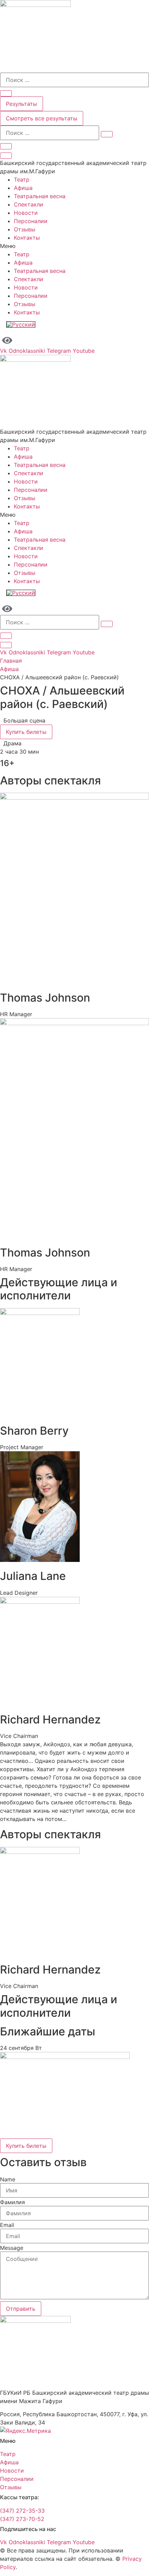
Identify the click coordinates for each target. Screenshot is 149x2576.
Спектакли (29, 204)
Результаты (21, 104)
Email (7, 2225)
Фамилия (12, 2202)
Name (8, 2179)
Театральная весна (40, 196)
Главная (11, 661)
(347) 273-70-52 (22, 2519)
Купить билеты (26, 732)
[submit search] (107, 134)
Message (12, 2248)
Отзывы (25, 229)
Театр (22, 180)
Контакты (27, 238)
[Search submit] (6, 93)
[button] (74, 246)
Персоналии (31, 221)
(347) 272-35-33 (22, 2511)
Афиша (23, 188)
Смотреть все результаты (42, 118)
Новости (26, 213)
